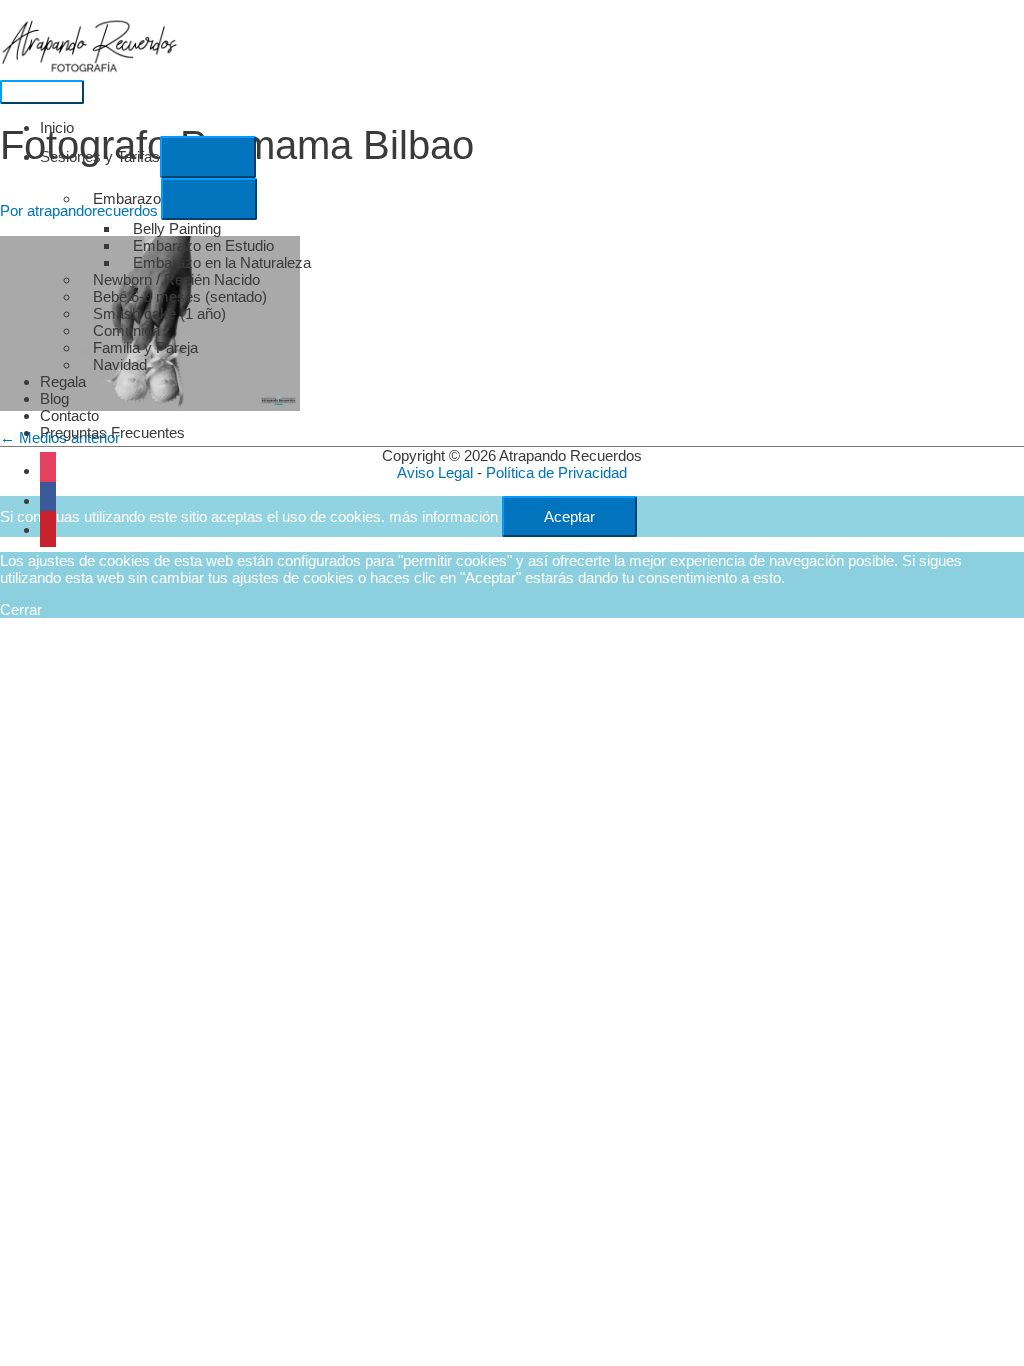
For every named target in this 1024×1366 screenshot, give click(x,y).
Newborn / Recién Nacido (176, 279)
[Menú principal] (42, 92)
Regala (63, 381)
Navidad (120, 364)
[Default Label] (48, 529)
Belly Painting (177, 228)
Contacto (69, 415)
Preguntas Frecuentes (112, 432)
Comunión (126, 330)
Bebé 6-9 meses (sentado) (180, 296)
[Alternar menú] (208, 157)
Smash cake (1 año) (159, 313)
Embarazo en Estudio (203, 245)
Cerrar (21, 609)
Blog (54, 398)
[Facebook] (48, 500)
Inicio (57, 127)
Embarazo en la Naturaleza (222, 262)
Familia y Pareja (145, 347)
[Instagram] (48, 470)
